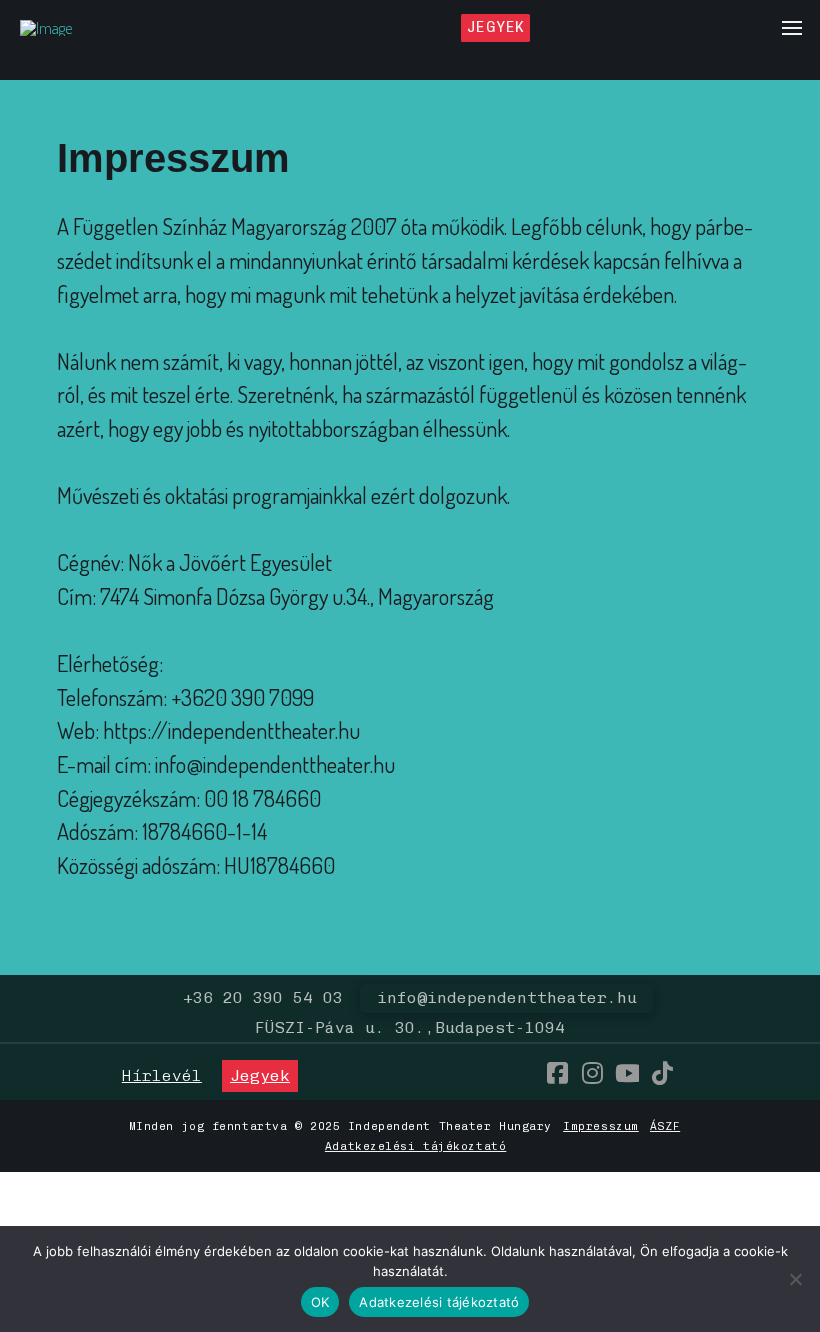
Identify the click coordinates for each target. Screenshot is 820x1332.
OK (320, 1302)
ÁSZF (665, 1126)
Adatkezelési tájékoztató (415, 1146)
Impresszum (601, 1126)
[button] (792, 28)
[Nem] (795, 1279)
